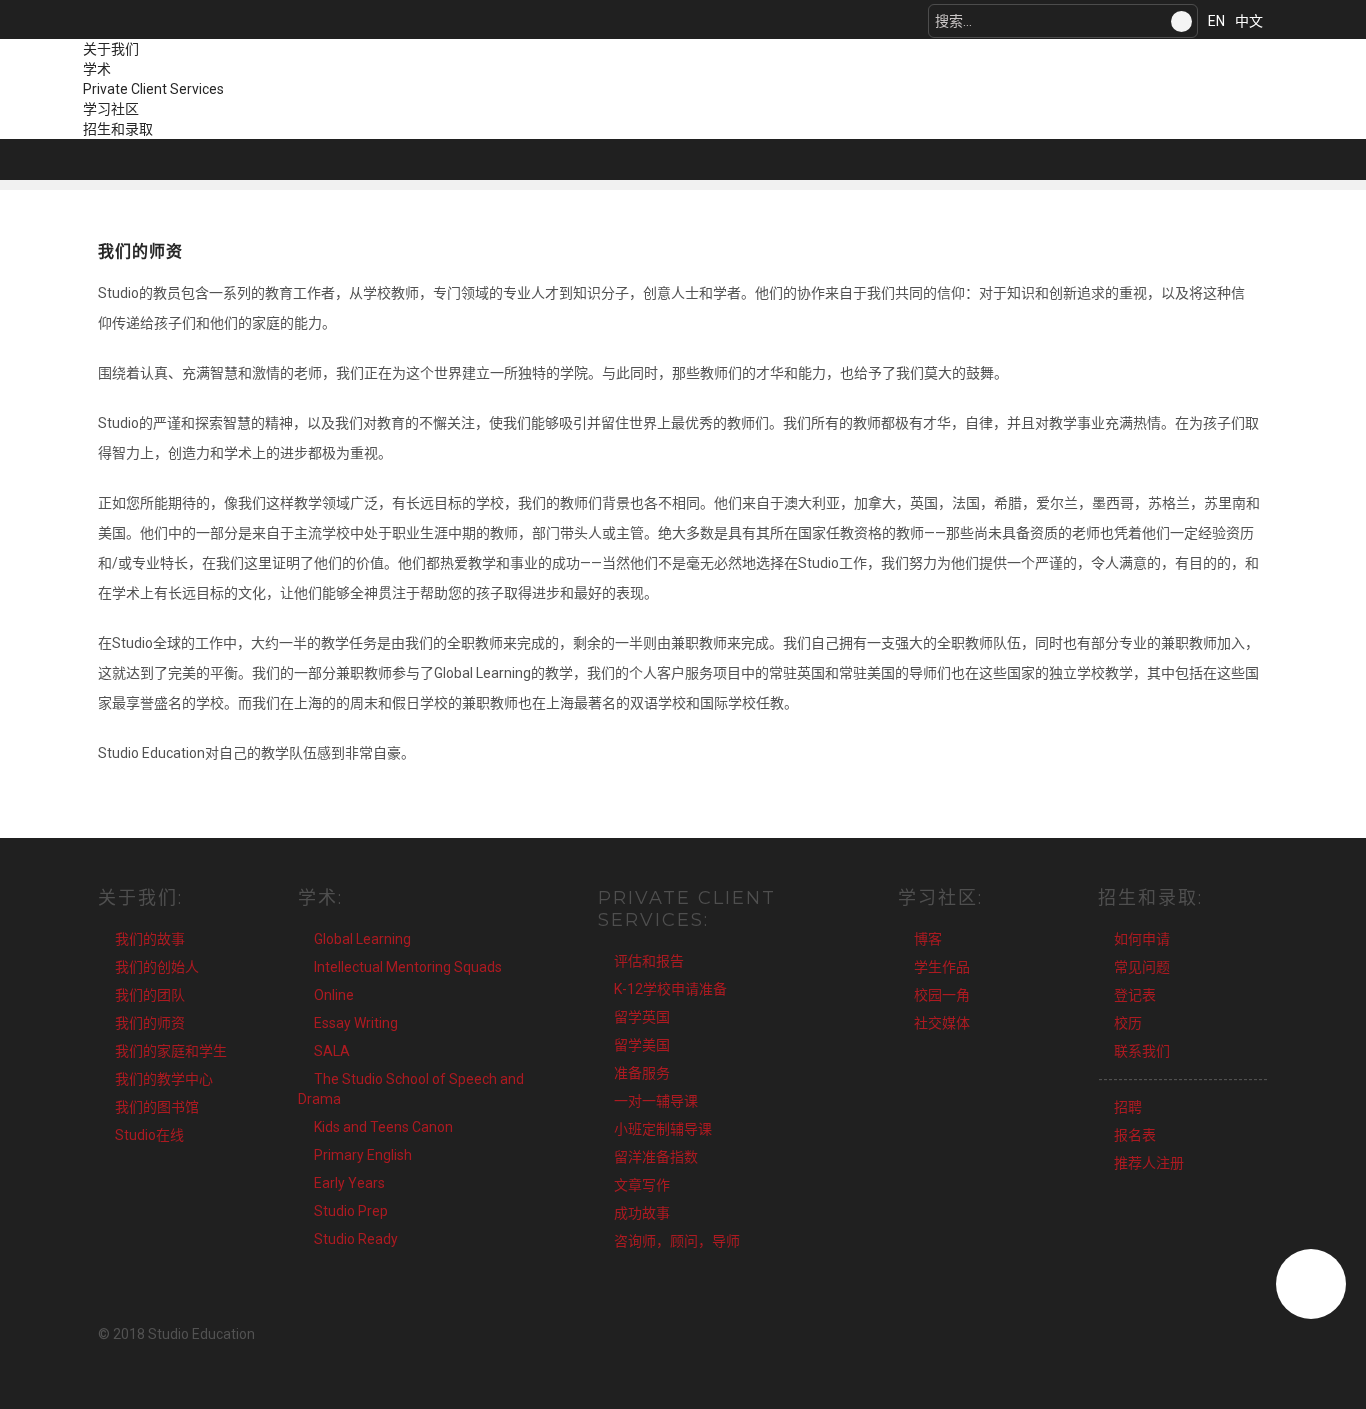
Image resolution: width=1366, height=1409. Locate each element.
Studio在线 (149, 1135)
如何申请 (1142, 939)
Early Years (349, 1183)
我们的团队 (150, 995)
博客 (928, 939)
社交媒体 (942, 1023)
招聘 (1128, 1107)
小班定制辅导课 (663, 1129)
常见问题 (1142, 967)
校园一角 (942, 995)
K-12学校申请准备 (670, 989)
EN (1216, 21)
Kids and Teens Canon (383, 1127)
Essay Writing (356, 1023)
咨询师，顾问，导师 (677, 1241)
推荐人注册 (1149, 1163)
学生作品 (942, 967)
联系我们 (1142, 1051)
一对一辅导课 (656, 1101)
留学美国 (642, 1045)
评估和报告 (649, 961)
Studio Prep (351, 1211)
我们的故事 (150, 939)
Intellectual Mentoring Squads (408, 967)
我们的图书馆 (157, 1107)
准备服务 (642, 1073)
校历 (1128, 1023)
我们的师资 (150, 1023)
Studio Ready (356, 1239)
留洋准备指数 (656, 1157)
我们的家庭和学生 (171, 1051)
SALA (332, 1051)
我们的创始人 (157, 967)
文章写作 (642, 1185)
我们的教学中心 (164, 1079)
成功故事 (642, 1213)
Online (334, 995)
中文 (1249, 21)
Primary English (363, 1155)
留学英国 (642, 1017)
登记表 (1135, 995)
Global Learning (362, 939)
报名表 (1135, 1135)
